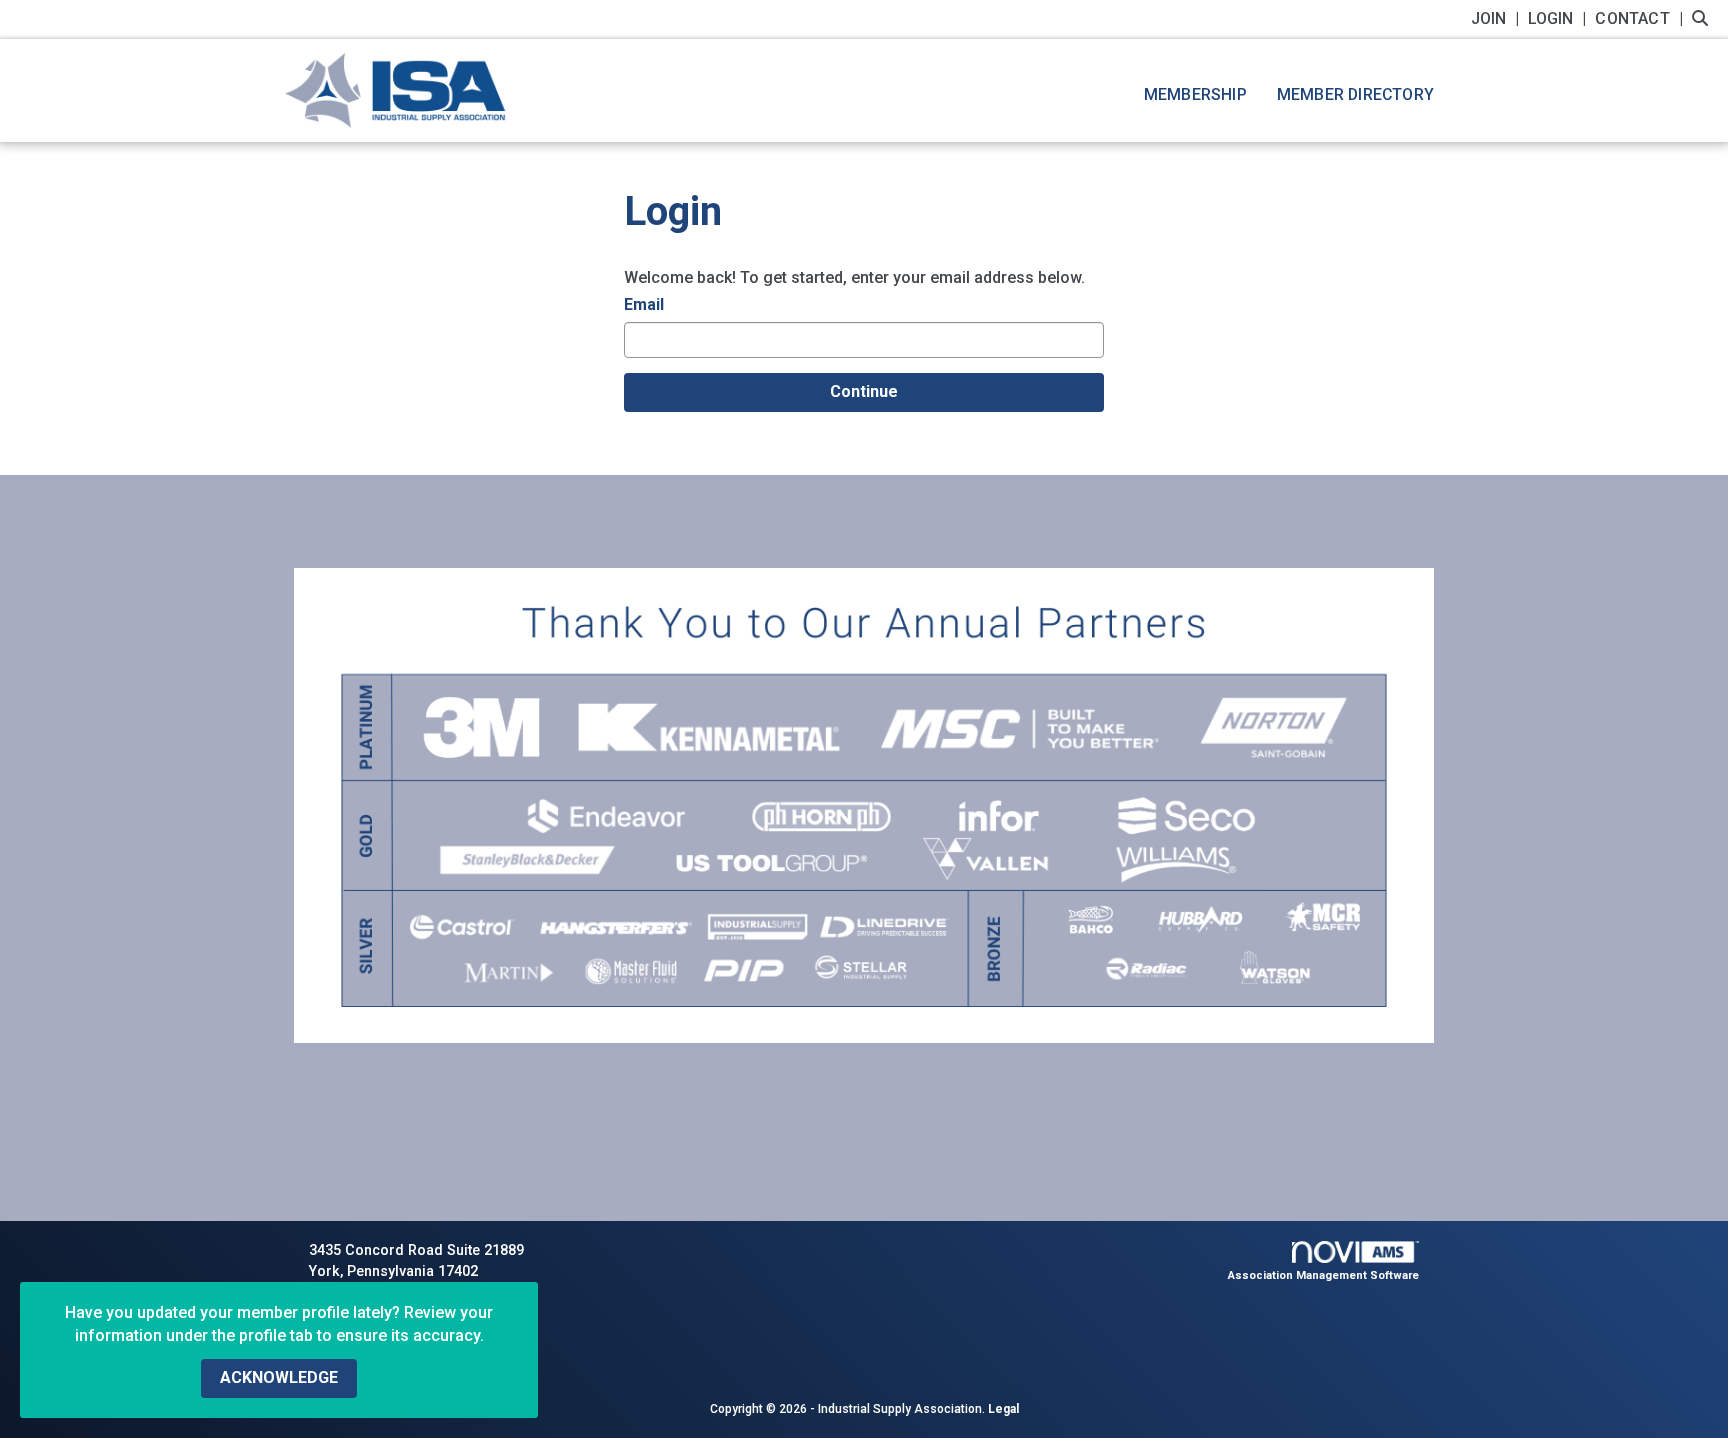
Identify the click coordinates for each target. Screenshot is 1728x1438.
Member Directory (1355, 94)
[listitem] (1497, 18)
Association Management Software (1323, 1275)
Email (644, 304)
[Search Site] (1702, 18)
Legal (1003, 1409)
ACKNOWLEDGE (279, 1377)
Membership (1195, 94)
